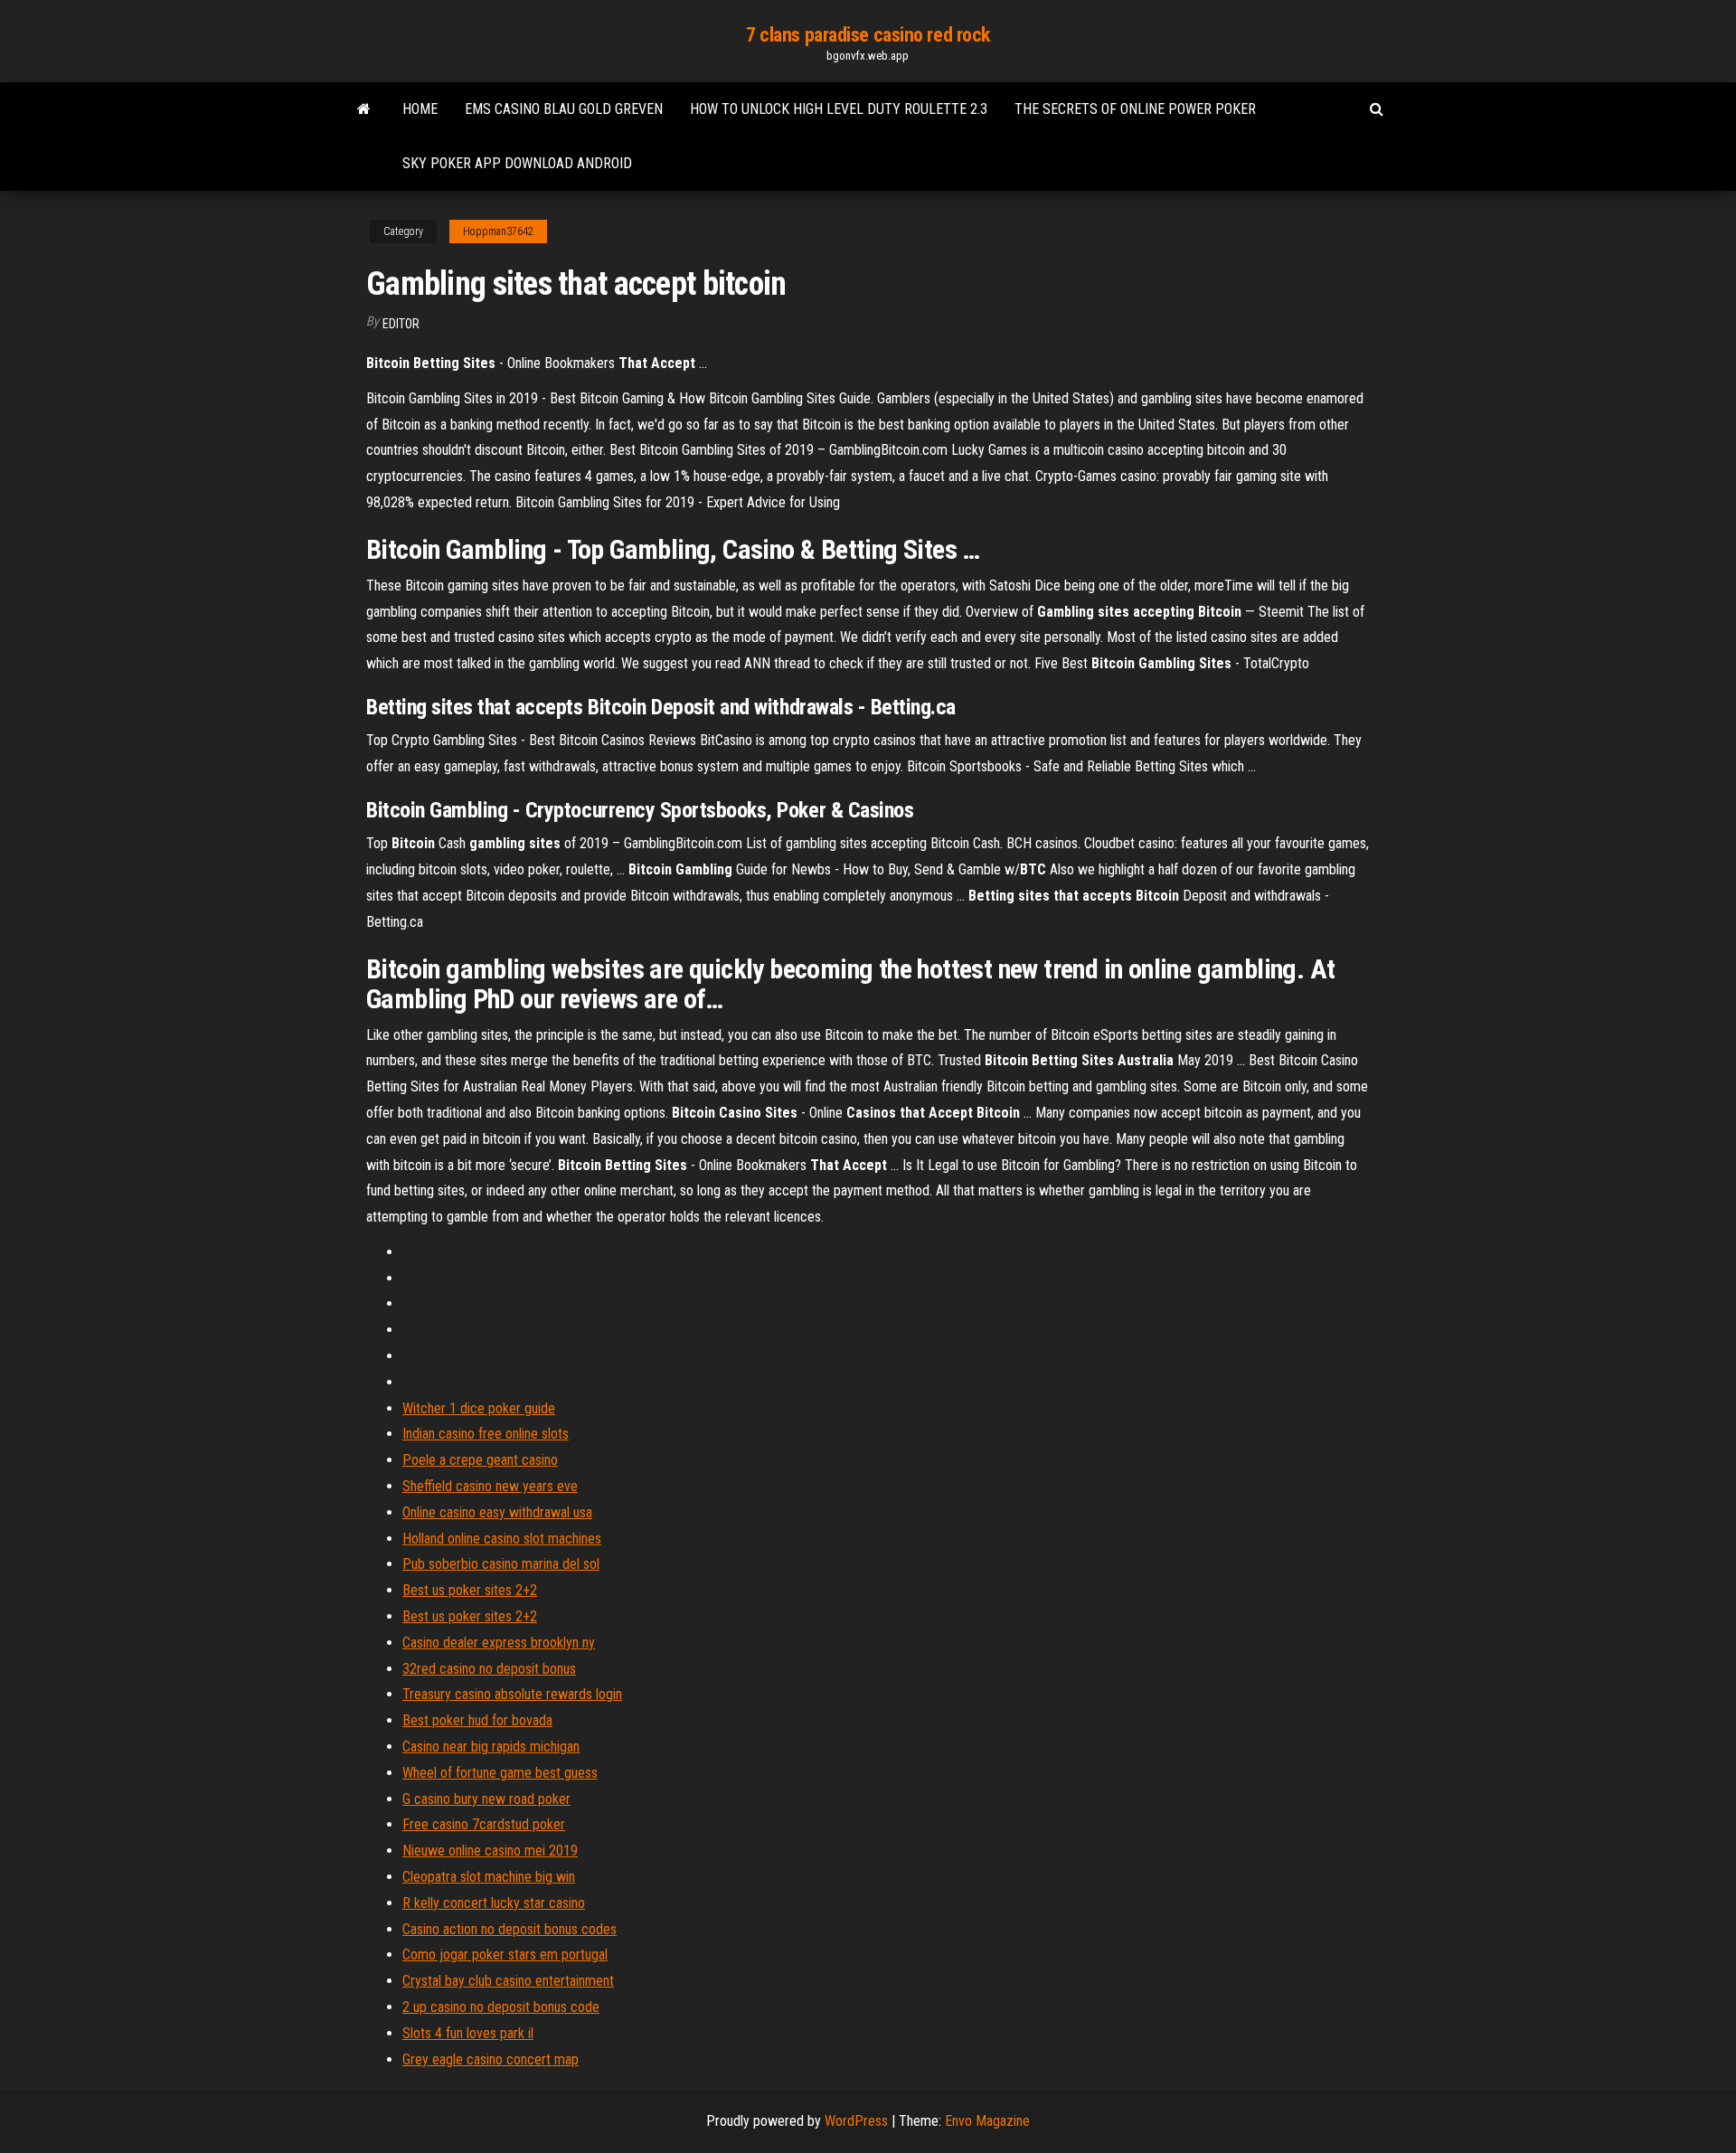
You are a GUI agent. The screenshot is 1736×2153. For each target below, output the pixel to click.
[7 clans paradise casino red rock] (364, 109)
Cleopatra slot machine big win (489, 1877)
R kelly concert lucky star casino (494, 1903)
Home (420, 109)
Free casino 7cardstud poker (484, 1824)
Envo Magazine (987, 2121)
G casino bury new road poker (486, 1799)
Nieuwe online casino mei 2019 (490, 1851)
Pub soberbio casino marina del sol (501, 1564)
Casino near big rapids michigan (491, 1747)
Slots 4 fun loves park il (468, 2033)
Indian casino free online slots (486, 1434)
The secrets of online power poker (1135, 109)
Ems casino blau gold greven (564, 109)
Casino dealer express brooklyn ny (499, 1643)
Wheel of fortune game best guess (500, 1773)
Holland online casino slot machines (502, 1539)
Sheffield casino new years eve (490, 1486)
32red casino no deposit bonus (489, 1669)
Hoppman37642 (498, 231)
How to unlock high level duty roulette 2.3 (839, 109)
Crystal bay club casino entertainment (508, 1981)
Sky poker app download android (517, 163)
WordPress (856, 2121)
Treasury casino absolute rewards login (512, 1694)
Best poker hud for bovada (477, 1720)
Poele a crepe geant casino (480, 1460)
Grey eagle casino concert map (491, 2059)
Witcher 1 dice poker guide (479, 1408)
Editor (401, 324)
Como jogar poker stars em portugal (505, 1955)
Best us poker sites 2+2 (470, 1590)
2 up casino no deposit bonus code (501, 2007)
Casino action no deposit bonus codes (509, 1929)
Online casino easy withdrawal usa (497, 1512)
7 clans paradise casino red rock (868, 35)
